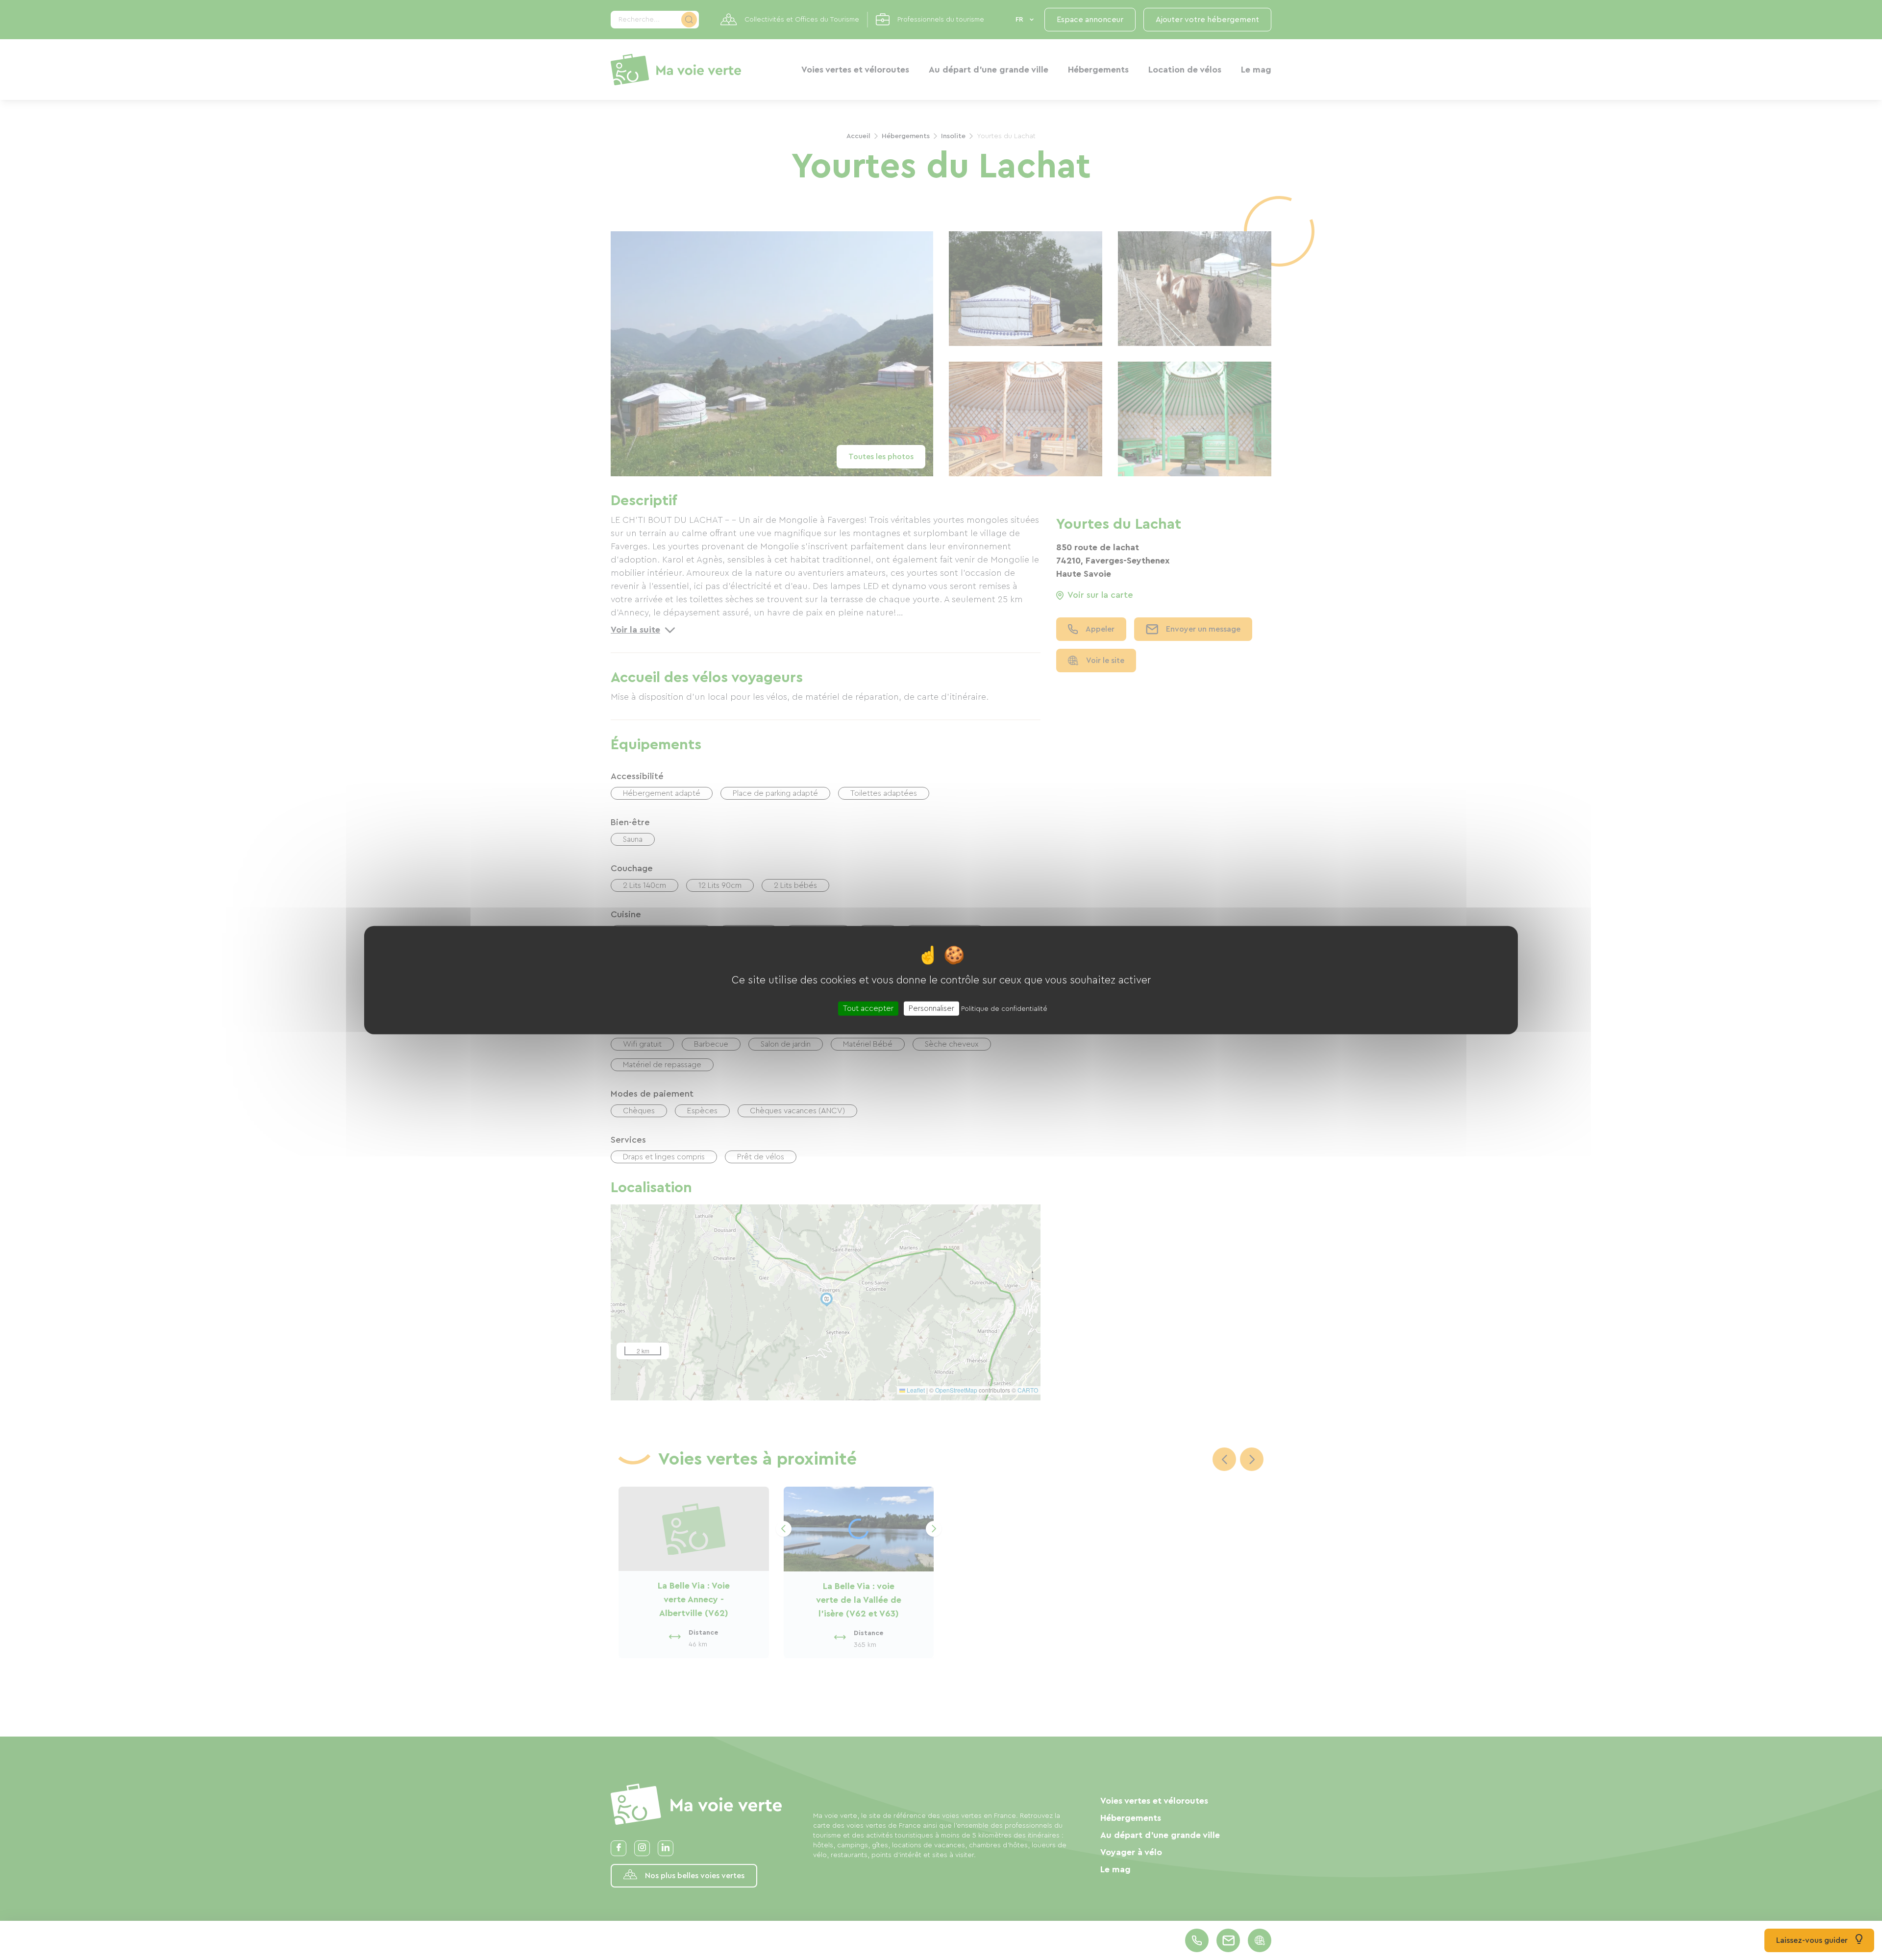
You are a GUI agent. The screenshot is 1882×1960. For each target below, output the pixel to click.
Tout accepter (868, 1008)
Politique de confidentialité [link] (1004, 1008)
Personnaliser (931, 1008)
